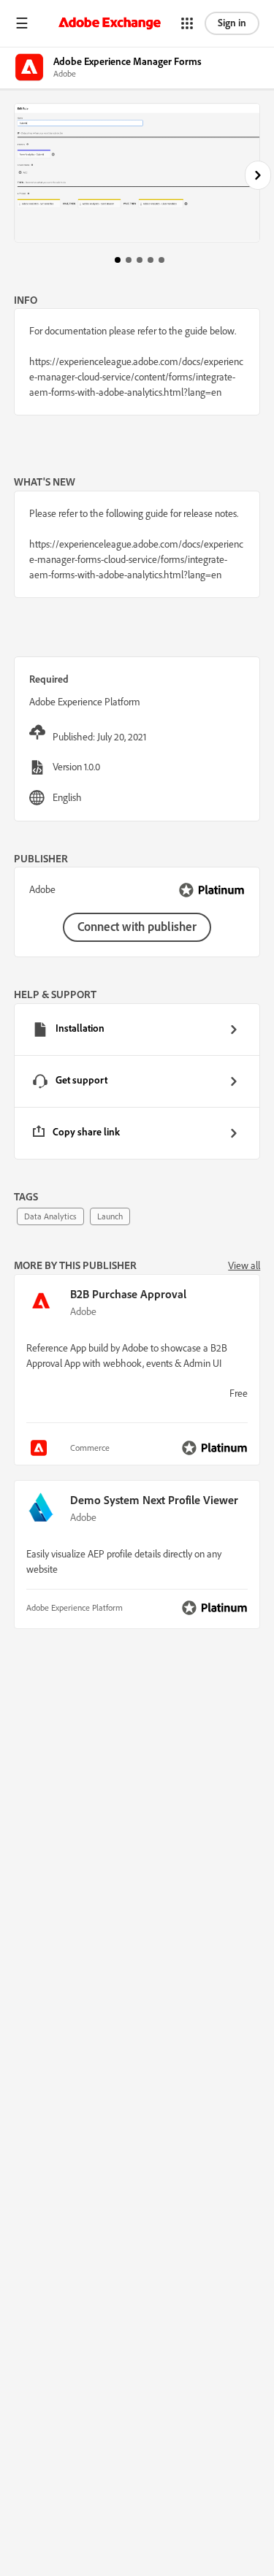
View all (244, 1265)
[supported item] (41, 1448)
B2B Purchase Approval (128, 1294)
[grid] (137, 1081)
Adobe (83, 1311)
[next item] (258, 175)
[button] (22, 23)
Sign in (232, 23)
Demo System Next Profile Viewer (154, 1500)
